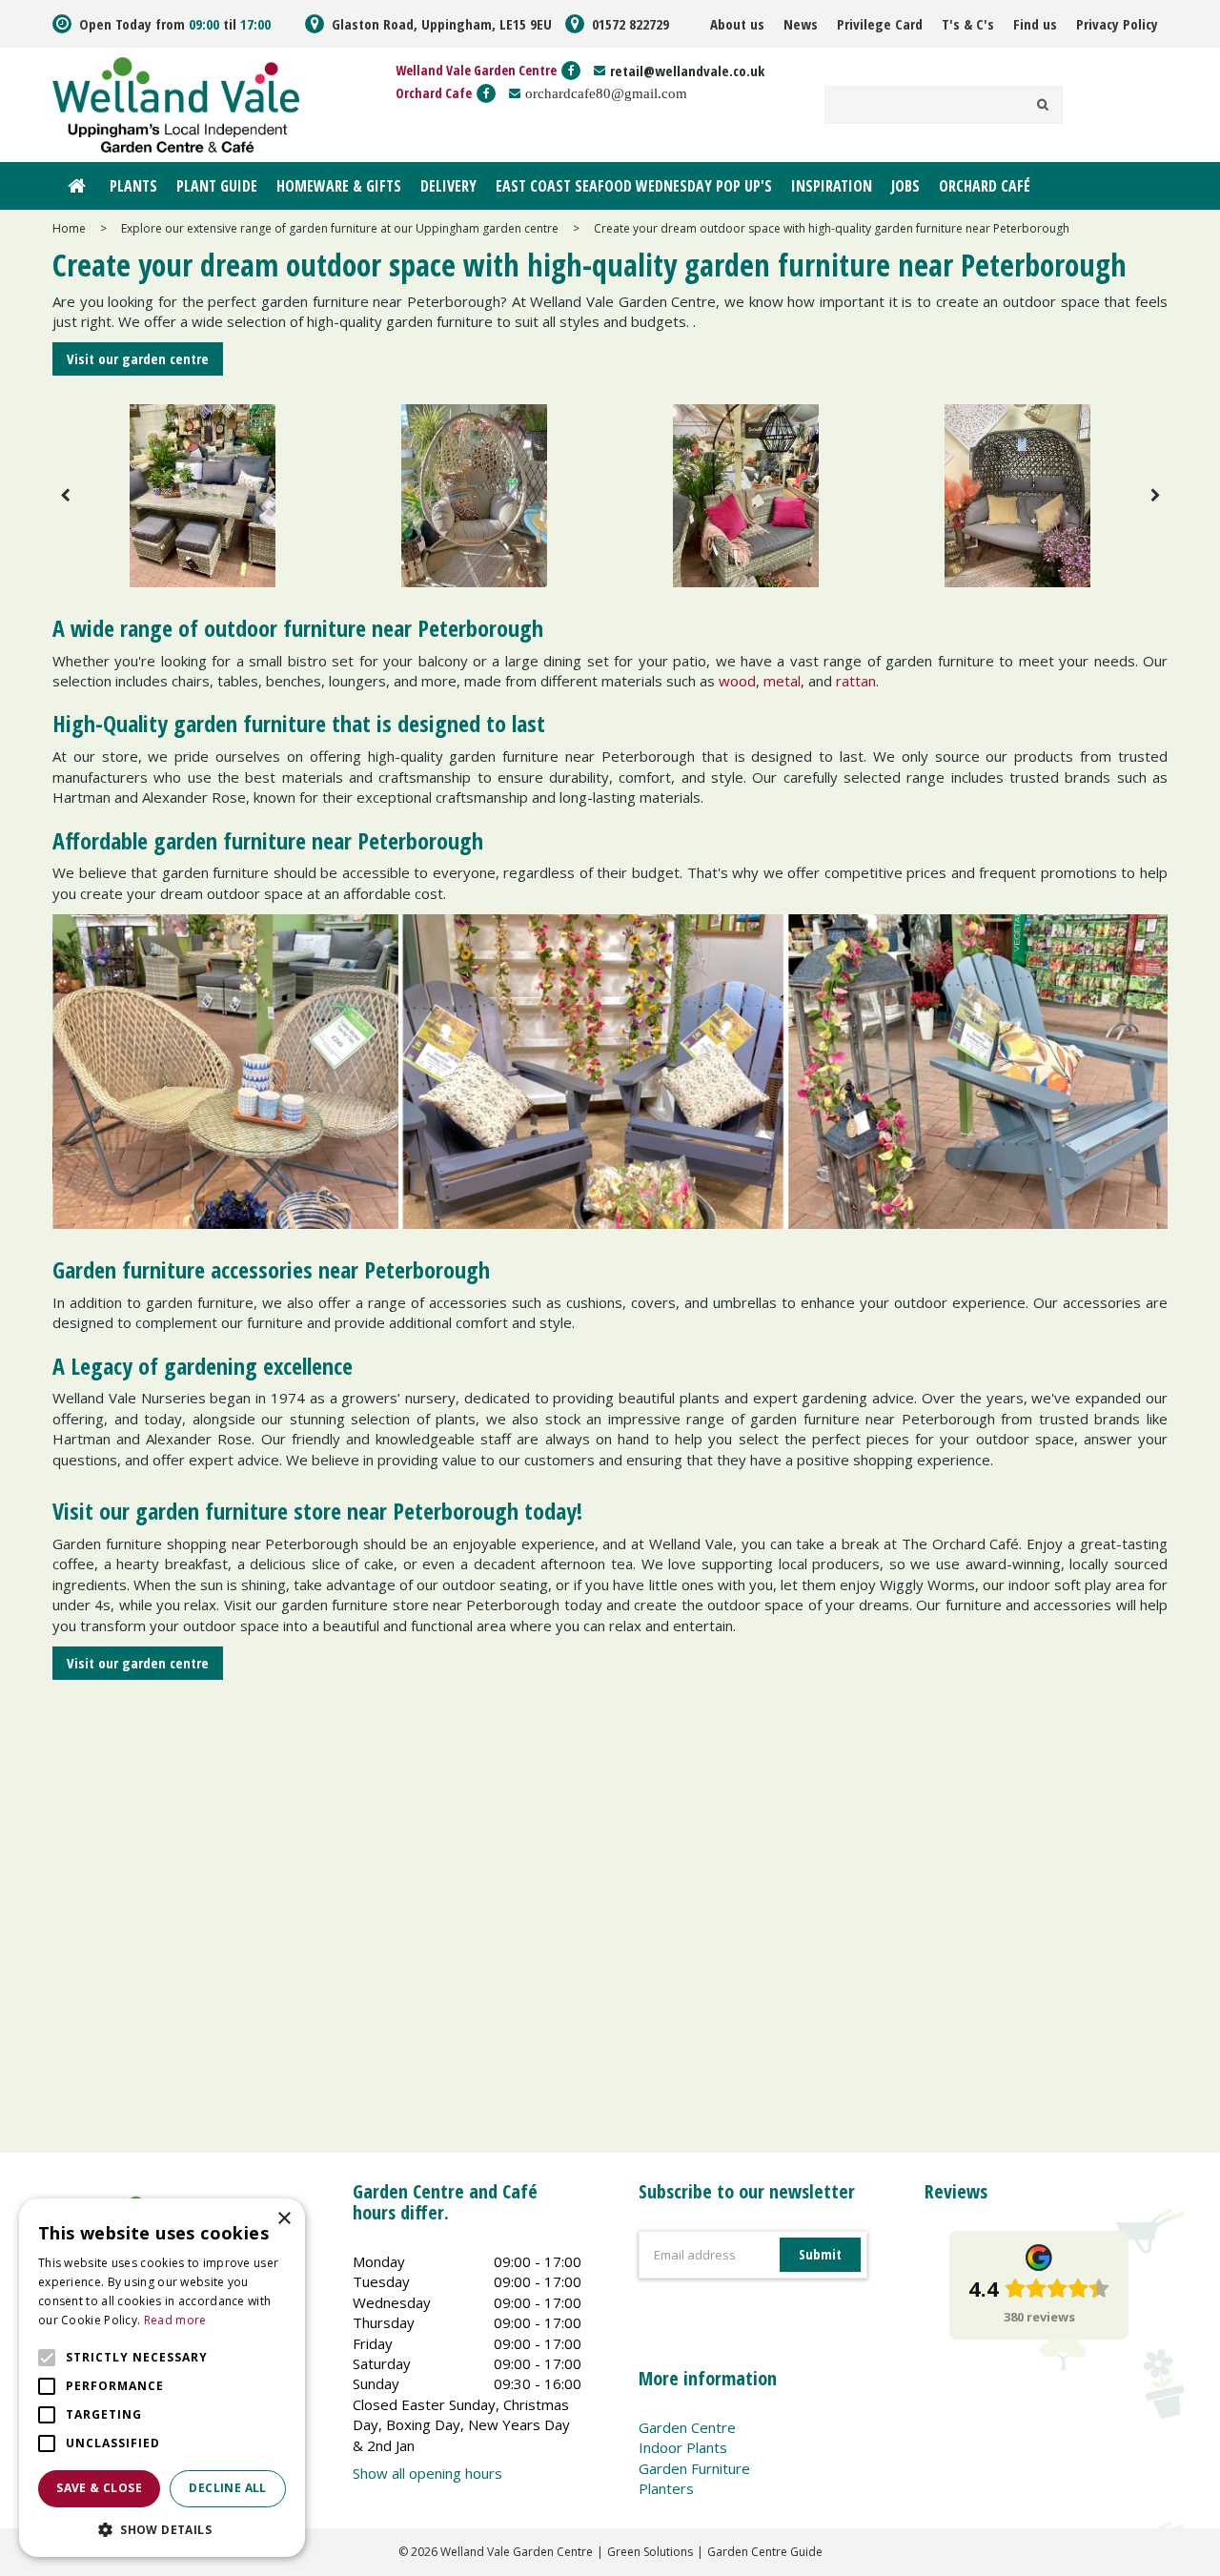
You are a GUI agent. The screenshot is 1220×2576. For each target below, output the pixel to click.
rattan (856, 681)
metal (782, 681)
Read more (175, 2320)
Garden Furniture (694, 2468)
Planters (666, 2488)
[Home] (76, 186)
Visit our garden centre (138, 358)
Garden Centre (687, 2427)
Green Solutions (650, 2552)
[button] (162, 2529)
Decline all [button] (227, 2488)
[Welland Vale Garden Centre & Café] (176, 103)
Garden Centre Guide (765, 2552)
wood (737, 681)
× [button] (284, 2219)
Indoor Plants (683, 2447)
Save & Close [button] (99, 2488)
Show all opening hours (427, 2473)
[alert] (162, 2378)
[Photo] (203, 495)
